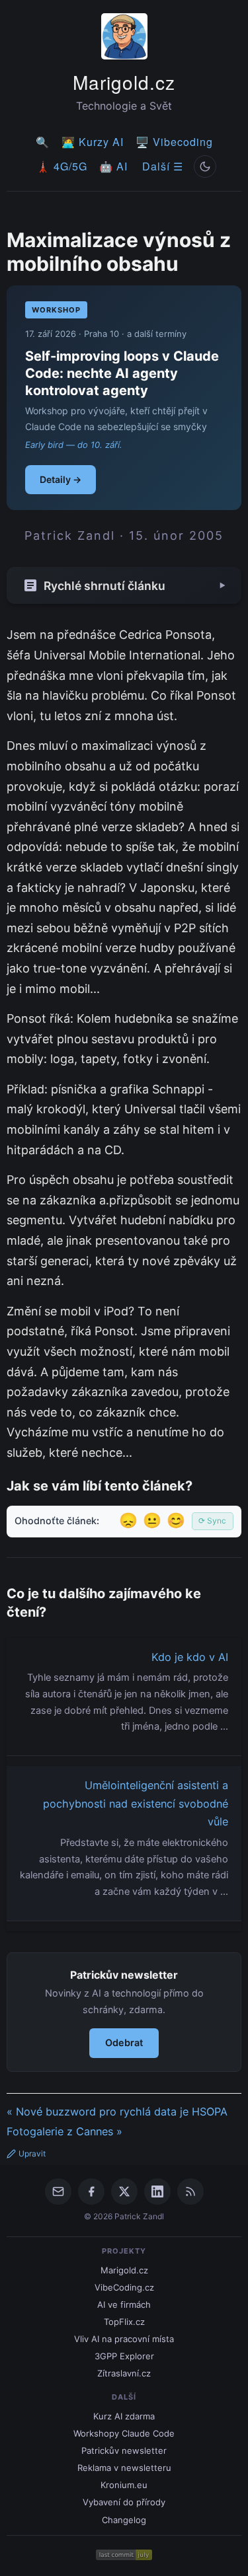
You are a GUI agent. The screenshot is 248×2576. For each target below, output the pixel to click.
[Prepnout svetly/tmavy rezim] (205, 166)
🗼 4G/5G (62, 166)
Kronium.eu (124, 2485)
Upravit (32, 2153)
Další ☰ (163, 166)
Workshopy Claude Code (124, 2433)
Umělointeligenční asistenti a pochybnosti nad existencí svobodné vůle (136, 1803)
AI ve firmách (124, 2304)
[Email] (58, 2191)
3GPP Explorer (124, 2356)
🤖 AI (113, 166)
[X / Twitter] (124, 2191)
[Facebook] (91, 2191)
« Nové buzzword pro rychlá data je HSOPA (117, 2112)
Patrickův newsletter (124, 2450)
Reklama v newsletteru (124, 2468)
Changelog (124, 2520)
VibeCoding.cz (124, 2287)
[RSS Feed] (190, 2191)
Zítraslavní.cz (124, 2373)
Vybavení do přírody (124, 2502)
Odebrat (124, 2042)
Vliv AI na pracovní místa (124, 2339)
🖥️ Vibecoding (174, 142)
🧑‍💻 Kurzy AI (93, 142)
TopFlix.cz (124, 2322)
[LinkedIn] (157, 2191)
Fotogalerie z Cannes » (64, 2131)
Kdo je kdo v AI (190, 1657)
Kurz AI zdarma (124, 2416)
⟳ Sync (212, 1521)
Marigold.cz (124, 82)
